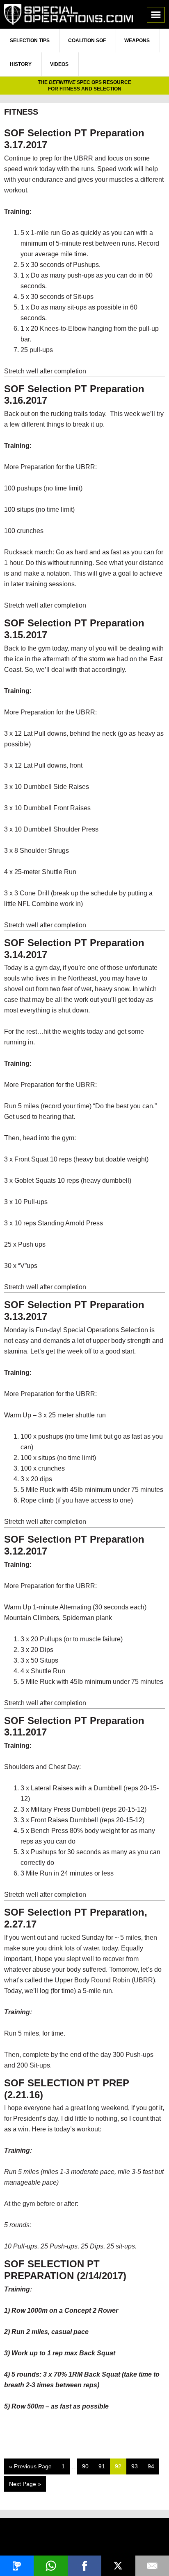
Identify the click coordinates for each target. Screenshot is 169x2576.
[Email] (152, 2566)
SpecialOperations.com (69, 14)
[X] (118, 2566)
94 (153, 2466)
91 (104, 2466)
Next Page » (25, 2486)
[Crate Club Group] (84, 2538)
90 (88, 2466)
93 (137, 2466)
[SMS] (17, 2566)
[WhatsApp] (50, 2566)
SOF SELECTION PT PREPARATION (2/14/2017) (65, 2270)
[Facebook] (84, 2566)
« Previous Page (30, 2469)
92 (120, 2466)
